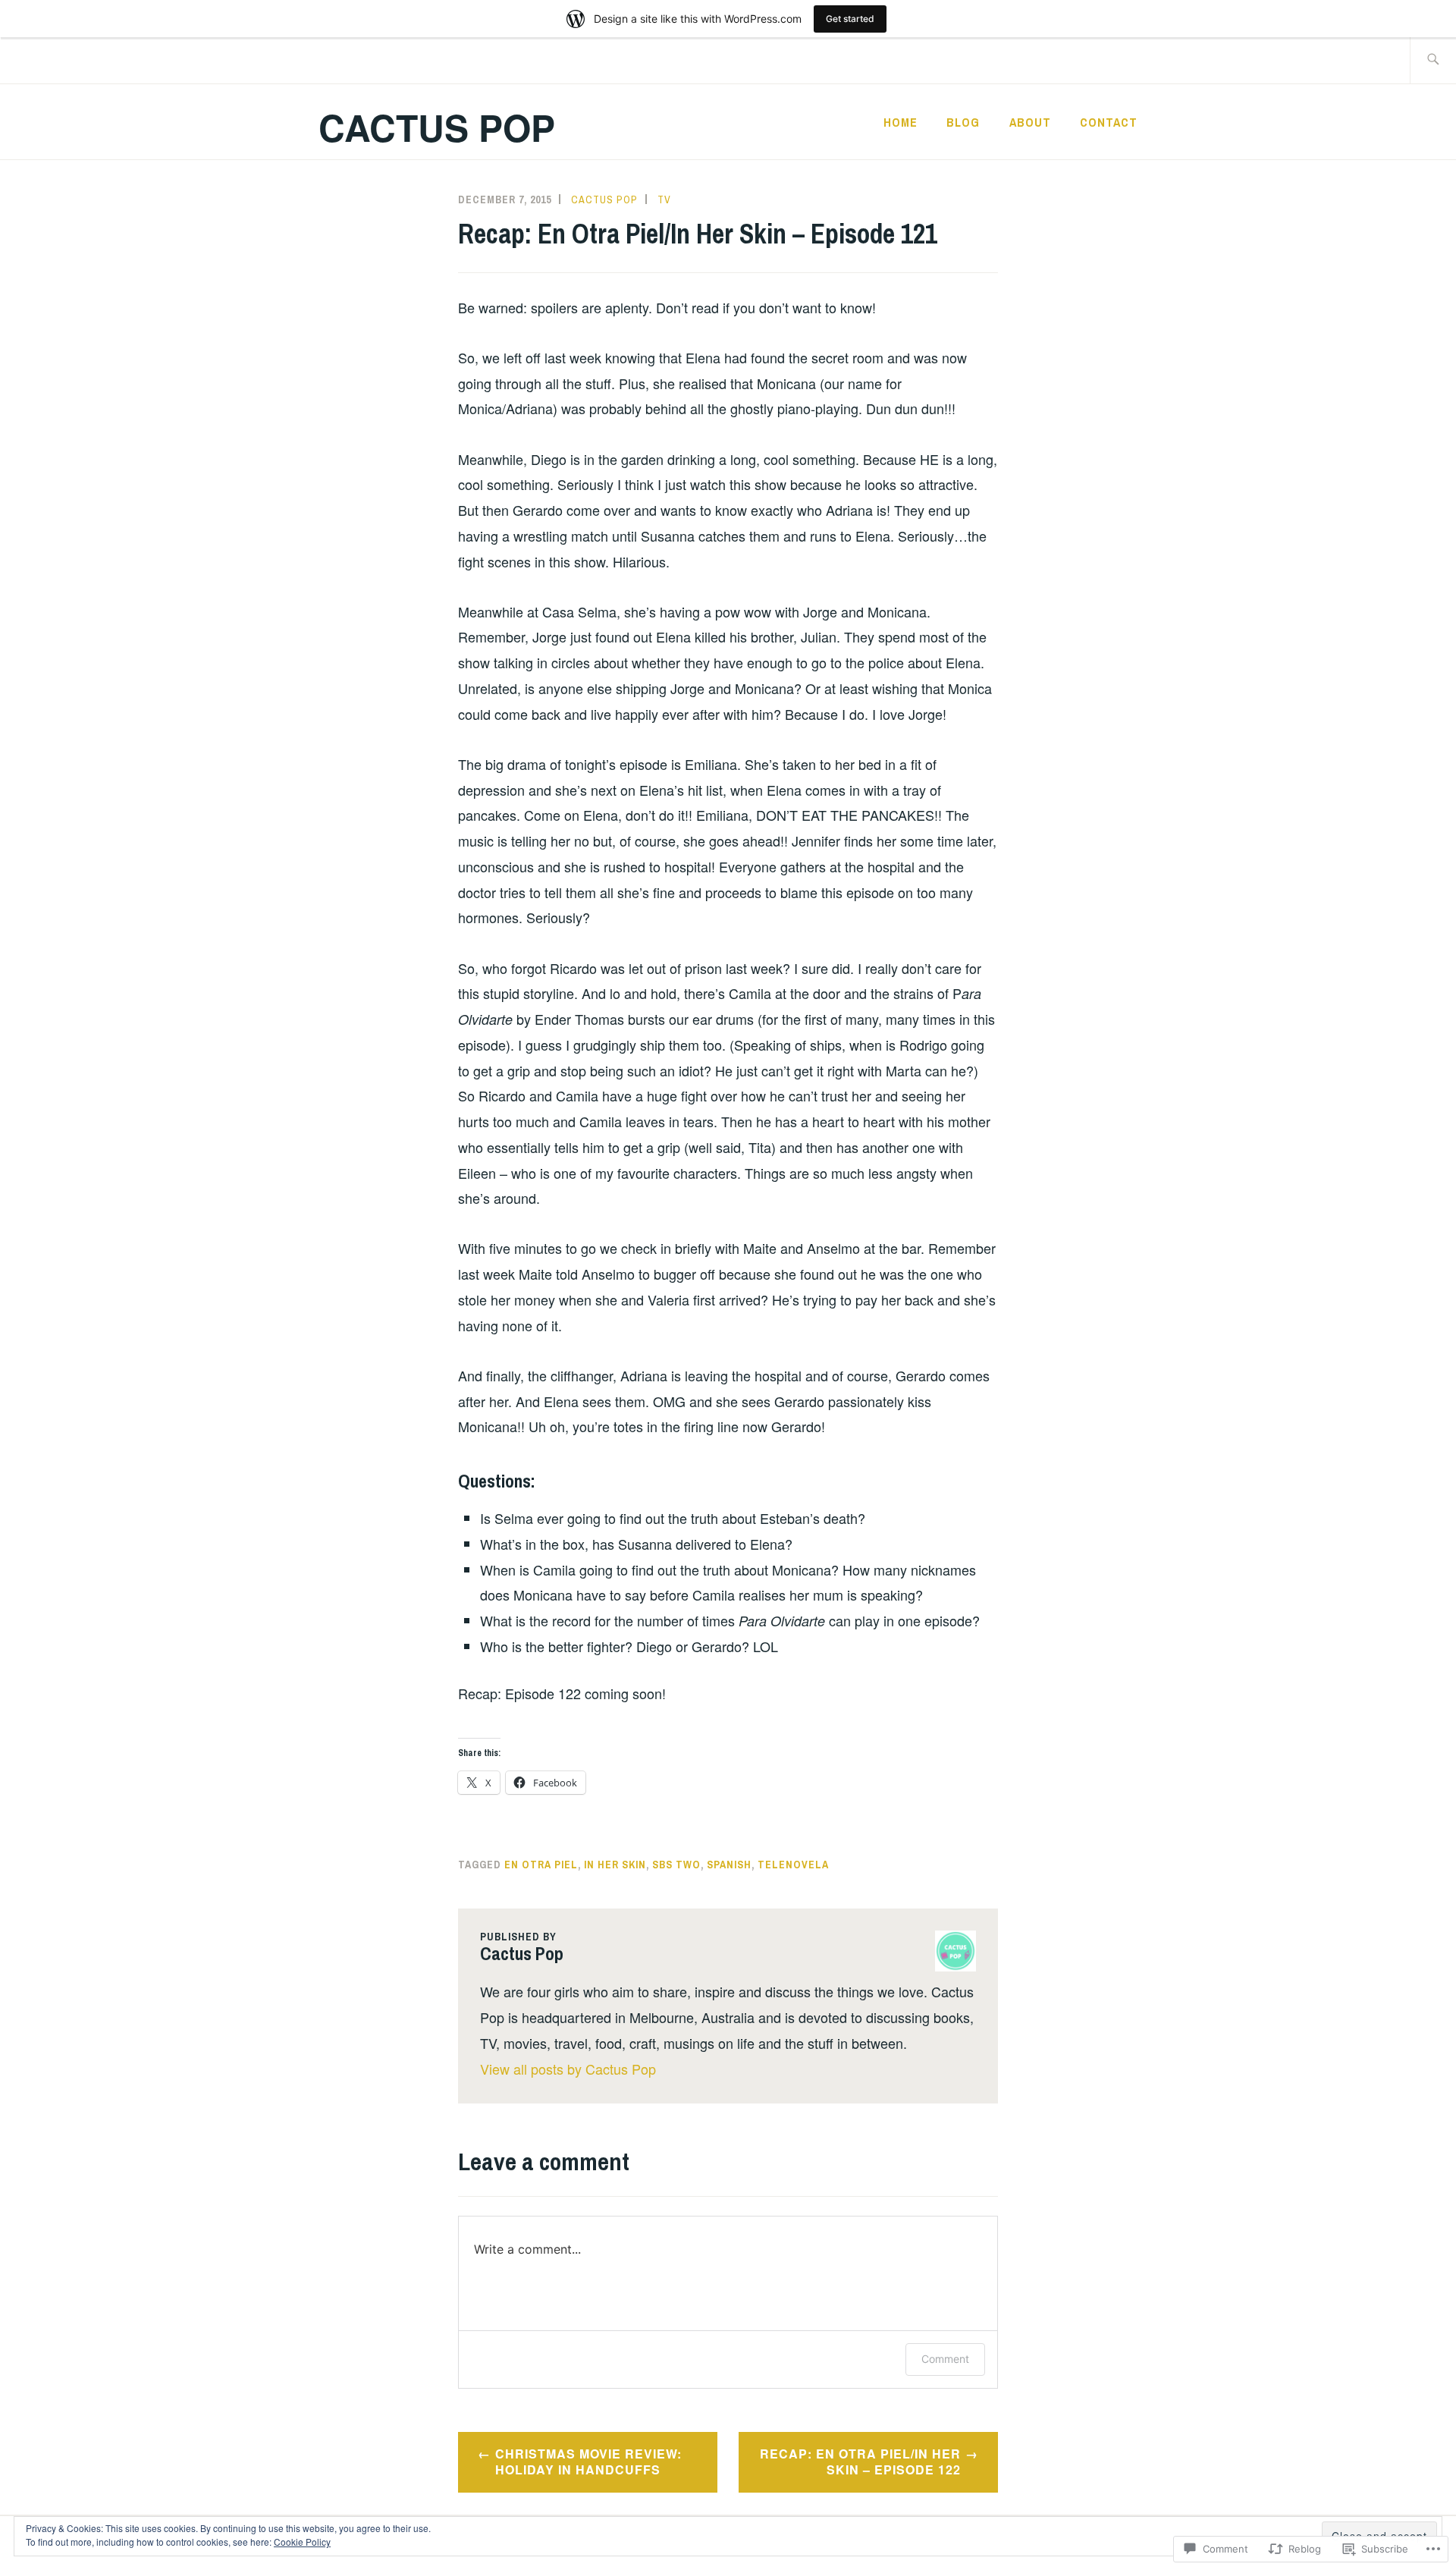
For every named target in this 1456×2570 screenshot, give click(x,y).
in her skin (615, 1865)
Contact (1109, 122)
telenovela (793, 1865)
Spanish (729, 1865)
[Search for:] (1433, 60)
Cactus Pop (437, 127)
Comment (945, 2359)
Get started (850, 19)
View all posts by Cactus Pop (568, 2069)
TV (664, 200)
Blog (963, 122)
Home (901, 122)
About (1030, 122)
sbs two (676, 1865)
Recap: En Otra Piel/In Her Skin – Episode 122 (860, 2462)
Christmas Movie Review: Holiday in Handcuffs (588, 2462)
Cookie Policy (302, 2542)
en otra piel (541, 1865)
